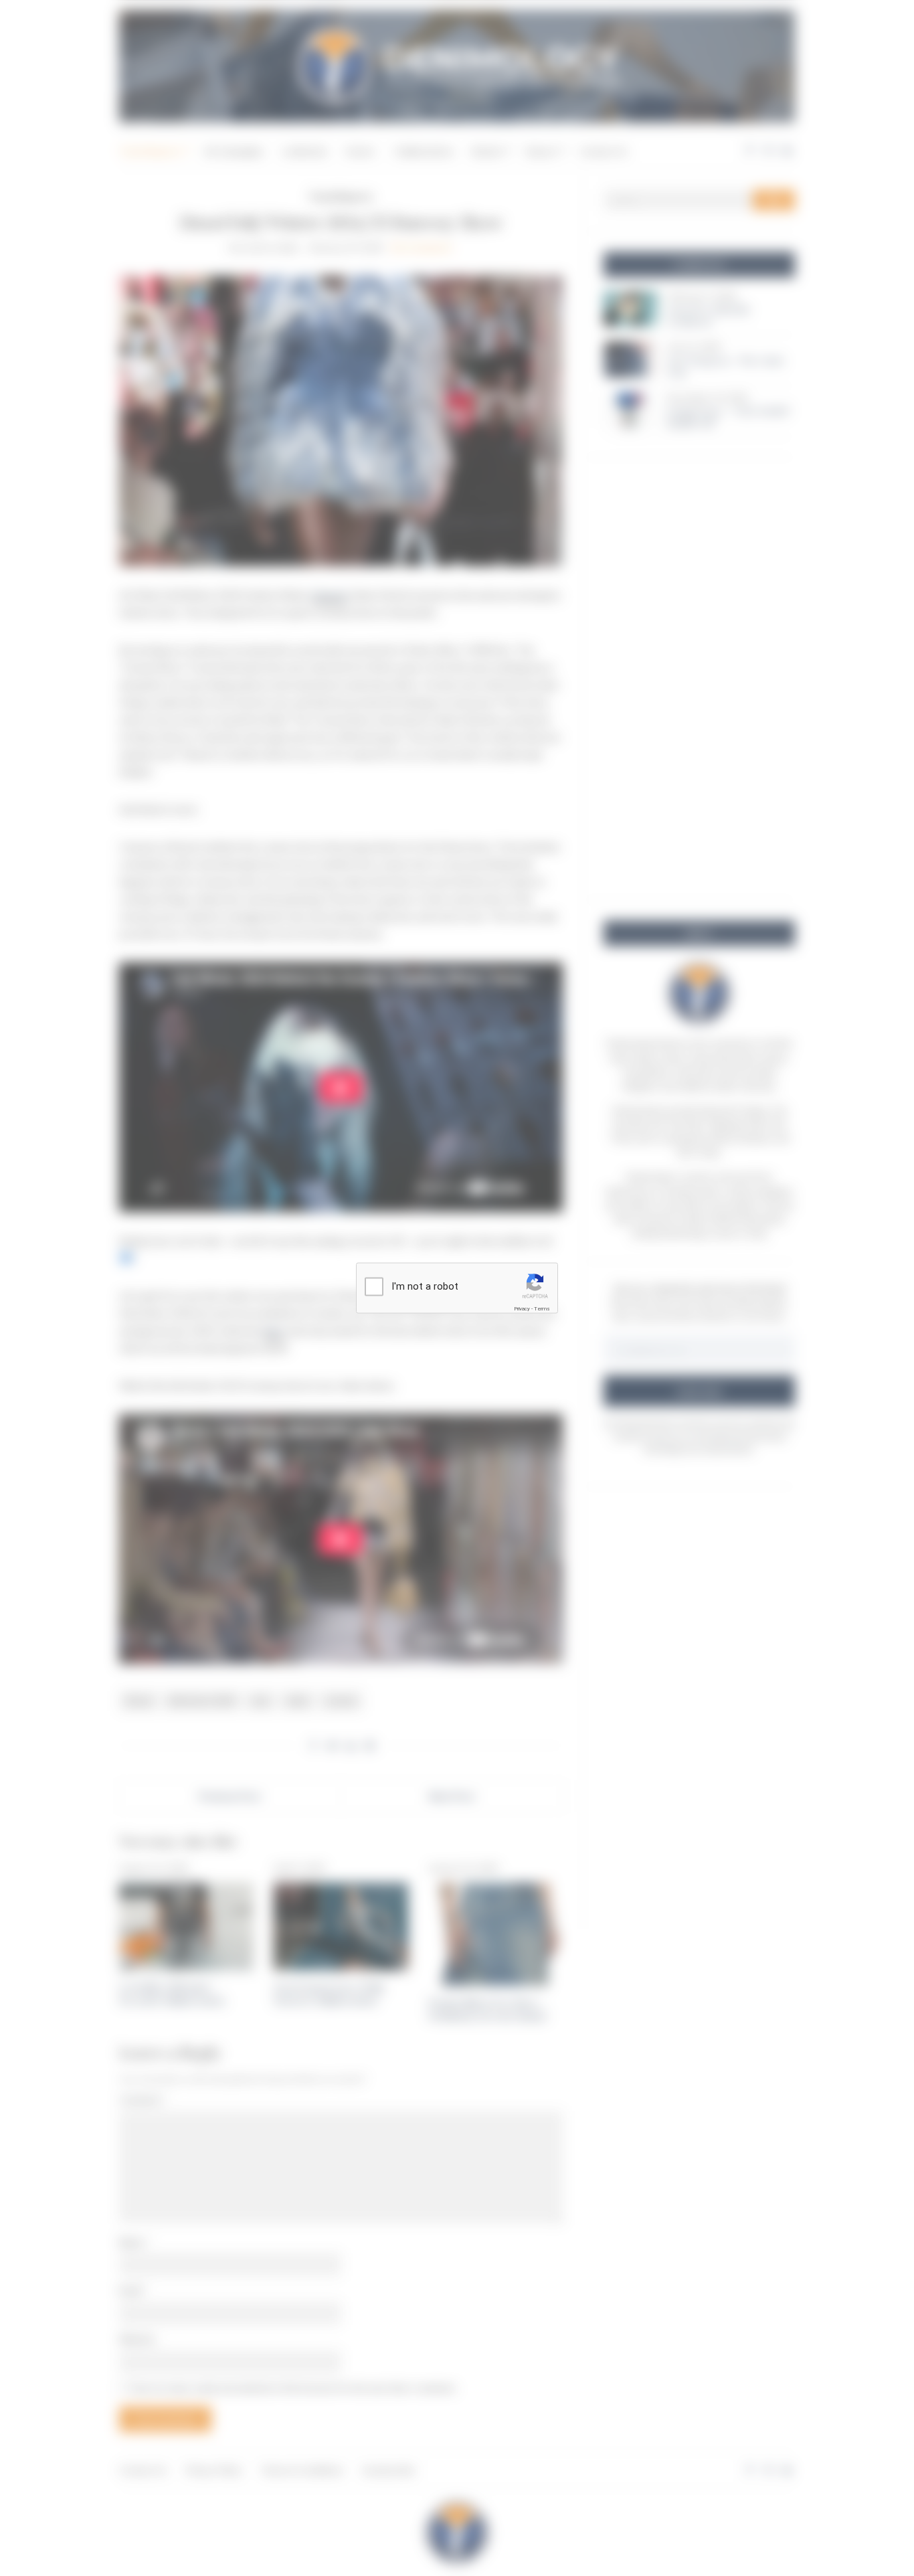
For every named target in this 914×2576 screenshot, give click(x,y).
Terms (542, 1309)
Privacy (522, 1309)
